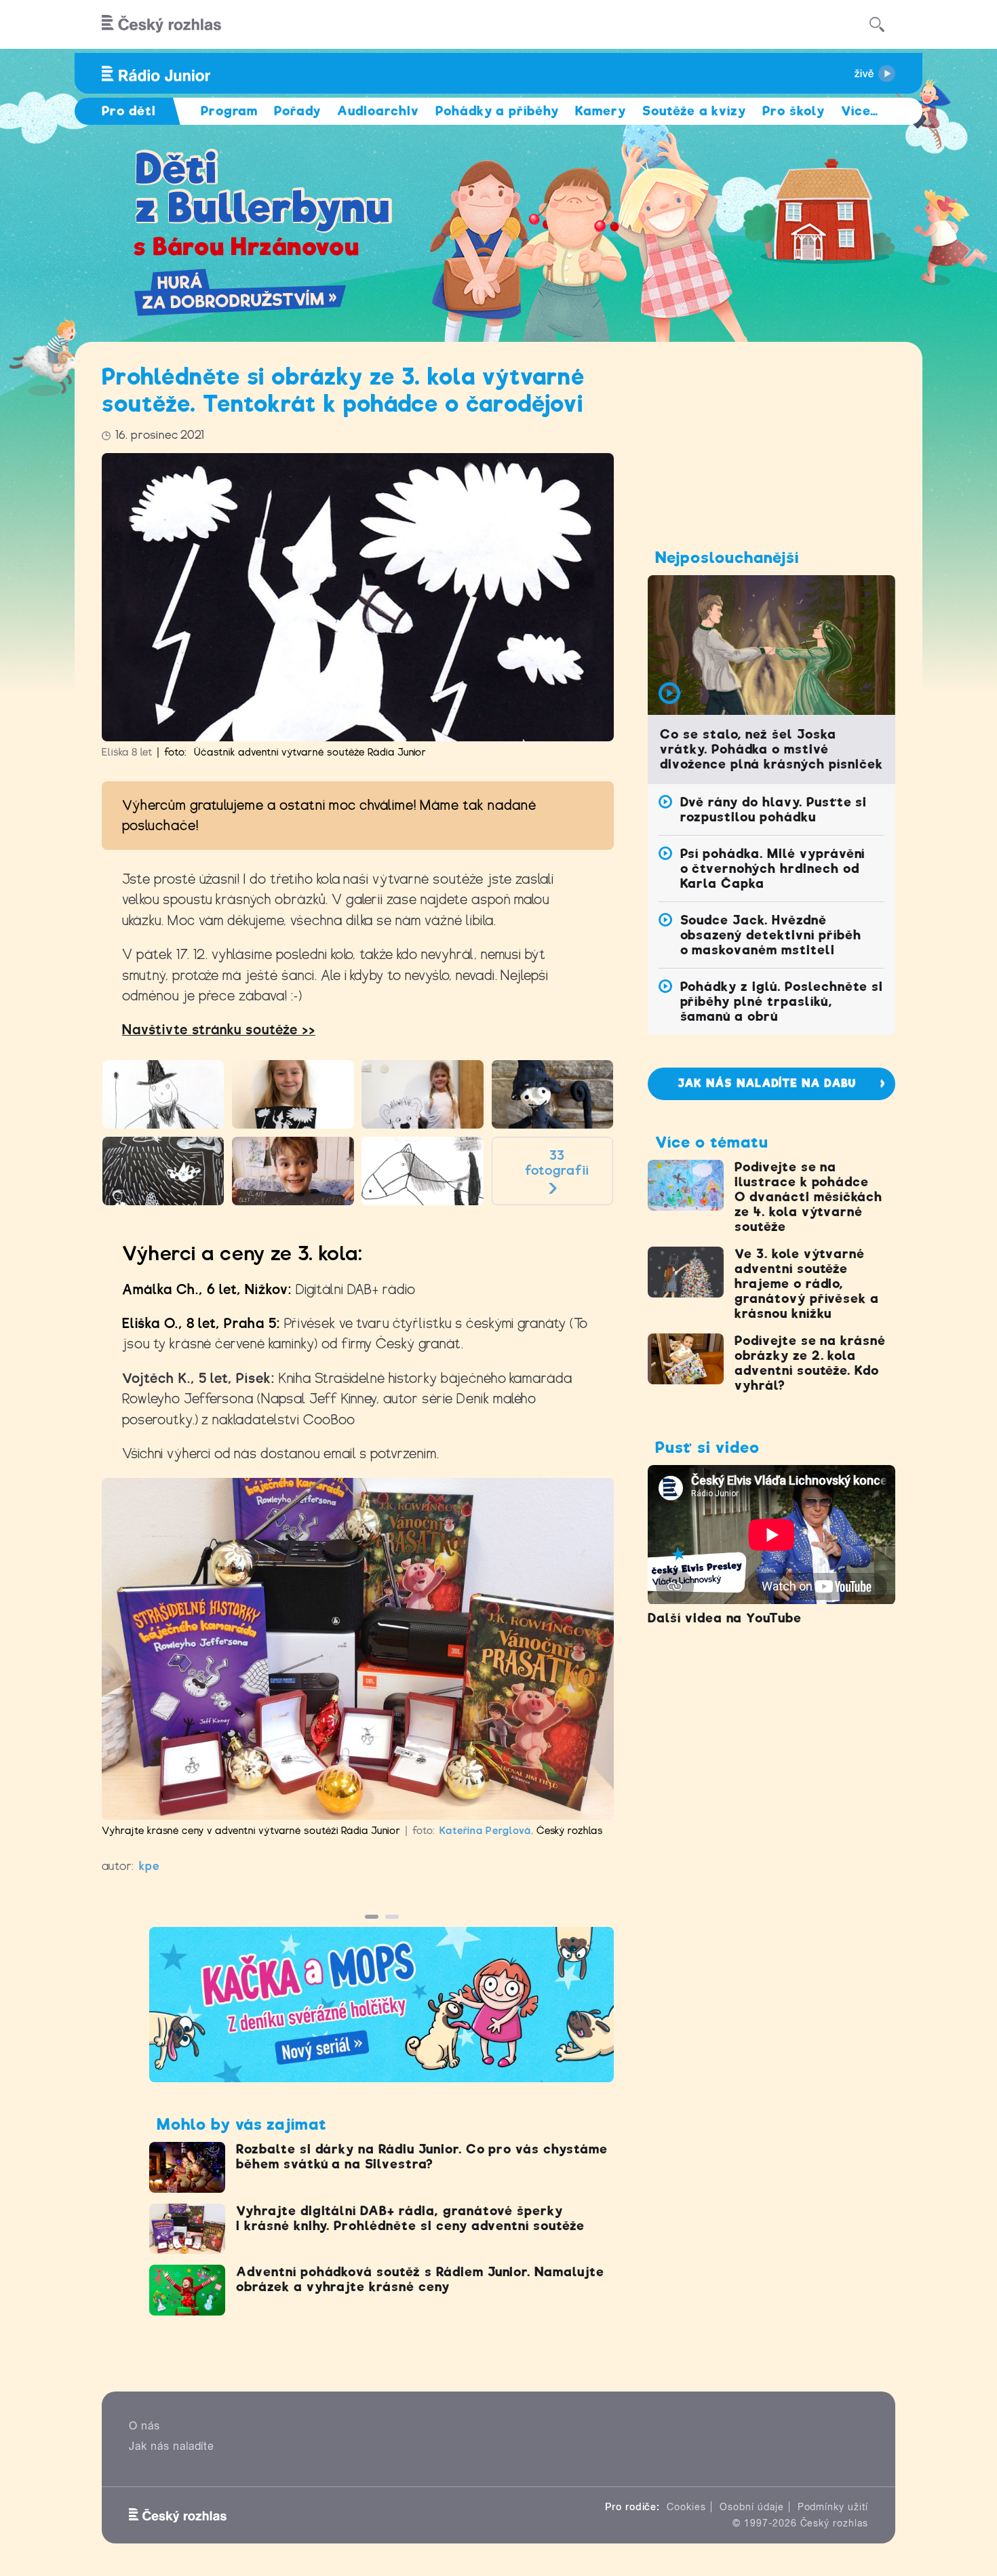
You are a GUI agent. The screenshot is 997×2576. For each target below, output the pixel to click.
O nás (144, 2426)
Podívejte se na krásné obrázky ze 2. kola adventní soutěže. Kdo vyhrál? (810, 1363)
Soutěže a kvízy (694, 111)
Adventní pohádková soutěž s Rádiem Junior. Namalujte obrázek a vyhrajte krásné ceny (420, 2279)
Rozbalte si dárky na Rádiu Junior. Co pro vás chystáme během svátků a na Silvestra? (422, 2157)
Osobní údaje (752, 2507)
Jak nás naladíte (172, 2446)
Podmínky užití (833, 2507)
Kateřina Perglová (485, 1831)
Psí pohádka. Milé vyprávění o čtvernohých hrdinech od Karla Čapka (773, 869)
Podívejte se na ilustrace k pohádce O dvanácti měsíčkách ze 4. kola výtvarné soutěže (808, 1197)
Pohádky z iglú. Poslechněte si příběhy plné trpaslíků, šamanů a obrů (782, 1001)
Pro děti (129, 111)
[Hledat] (877, 24)
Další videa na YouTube (725, 1618)
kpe (150, 1866)
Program (230, 111)
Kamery (601, 111)
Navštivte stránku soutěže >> (219, 1030)
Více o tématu (711, 1142)
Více (860, 111)
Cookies (686, 2507)
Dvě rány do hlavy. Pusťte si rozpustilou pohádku (774, 809)
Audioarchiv (378, 111)
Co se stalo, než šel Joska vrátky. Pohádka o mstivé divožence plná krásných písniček (771, 749)
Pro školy (794, 111)
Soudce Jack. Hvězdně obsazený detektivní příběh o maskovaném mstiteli (771, 935)
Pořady (297, 111)
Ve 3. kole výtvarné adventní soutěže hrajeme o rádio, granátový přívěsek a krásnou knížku (807, 1284)
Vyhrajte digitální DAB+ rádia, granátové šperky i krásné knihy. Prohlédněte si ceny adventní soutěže (410, 2218)
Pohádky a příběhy (497, 111)
